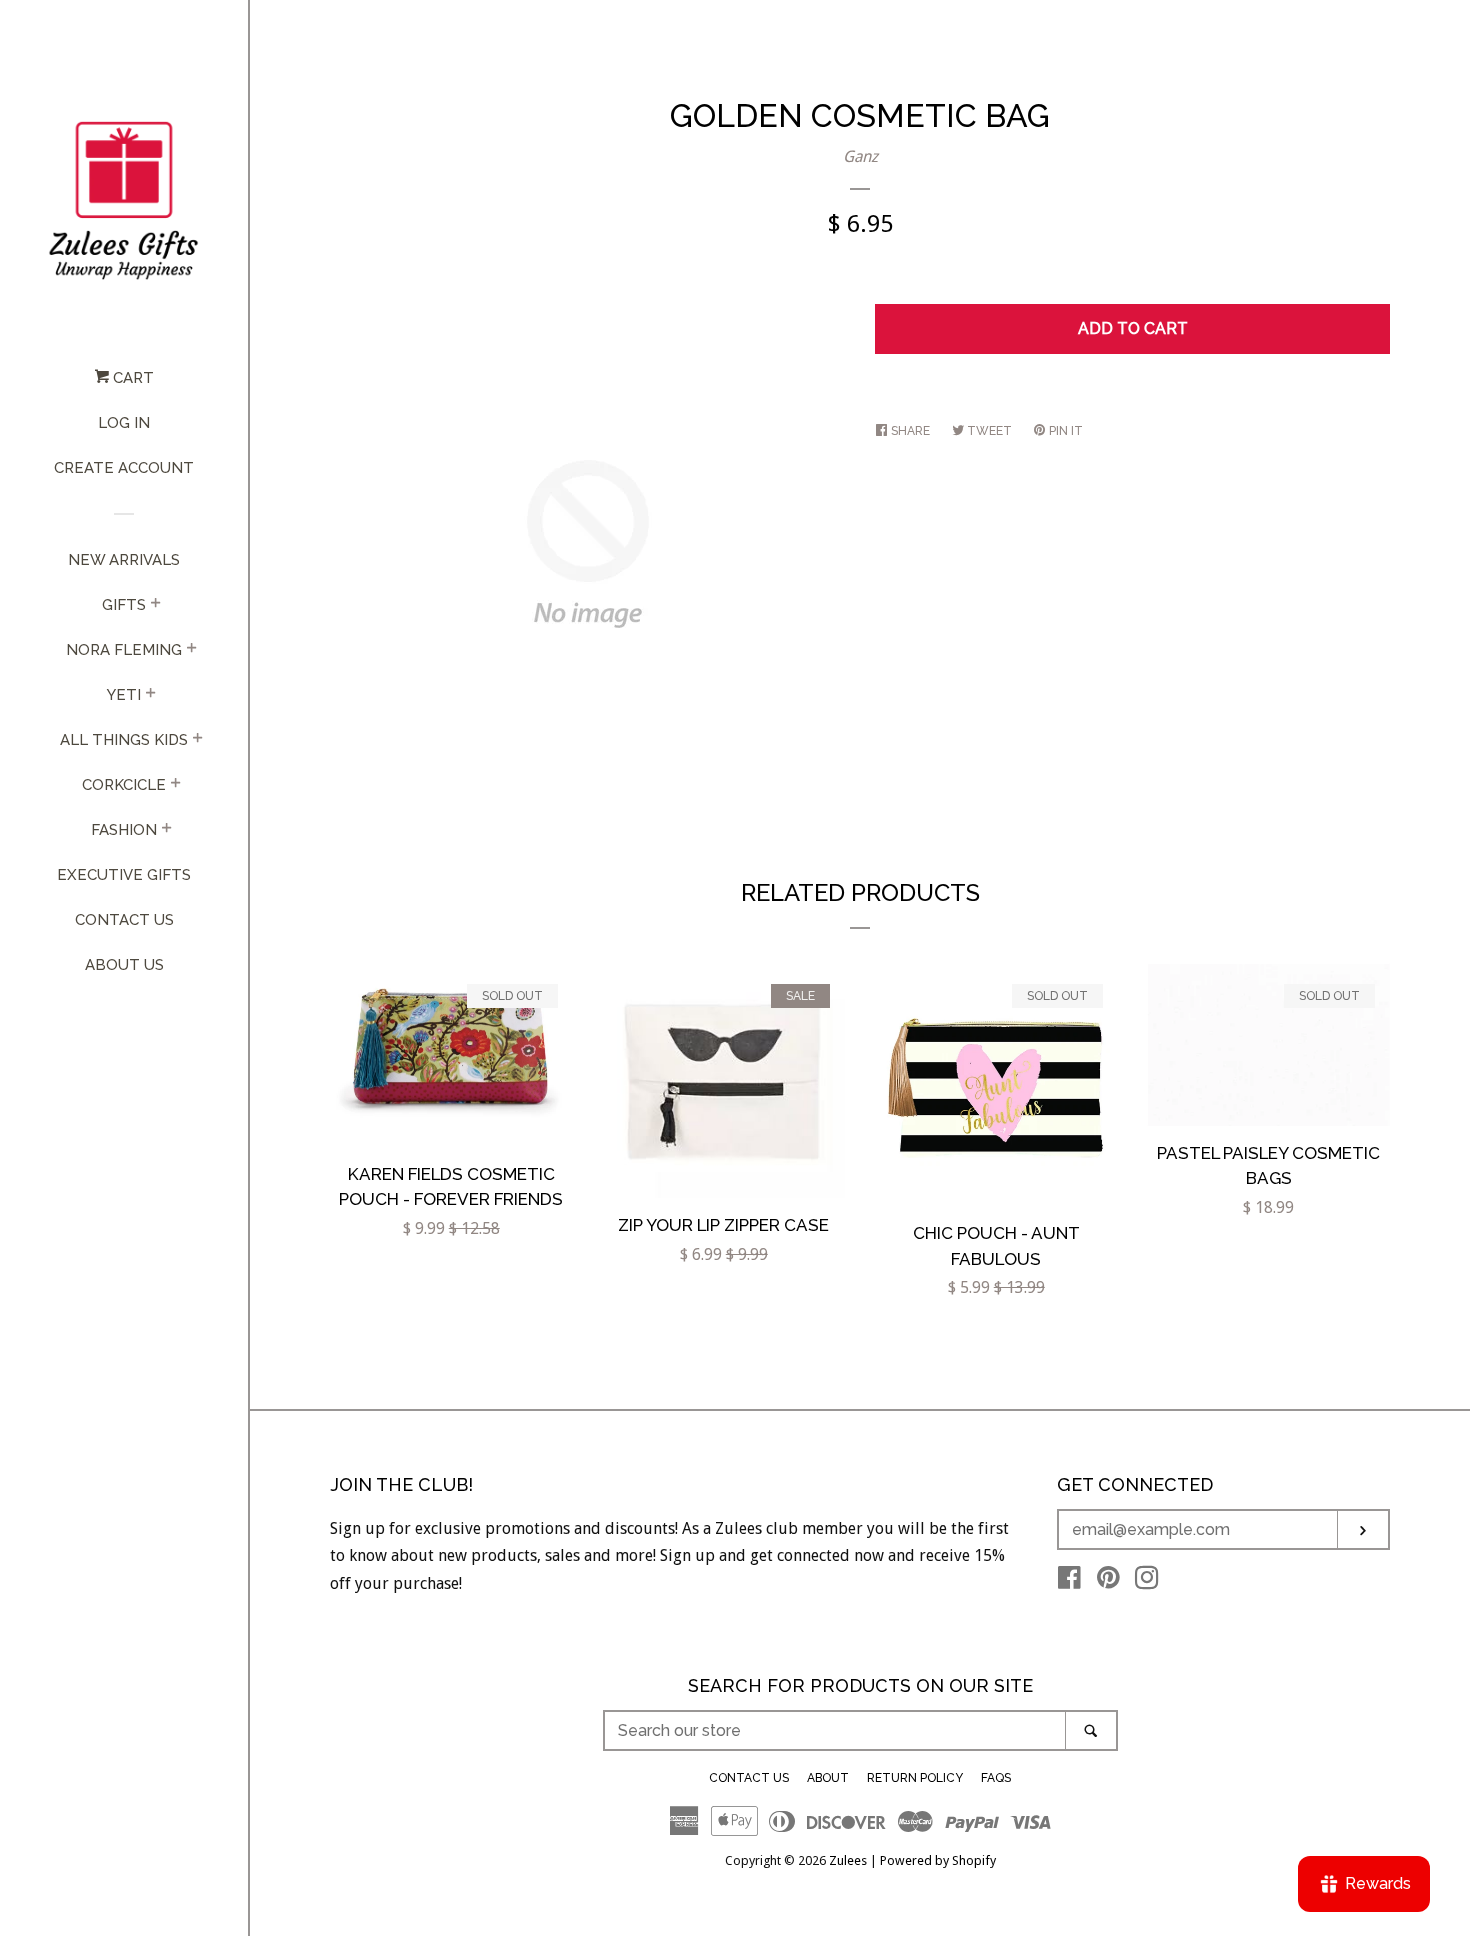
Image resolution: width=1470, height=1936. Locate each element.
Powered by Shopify (938, 1860)
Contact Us (124, 920)
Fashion (124, 830)
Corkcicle (124, 785)
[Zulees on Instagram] (1147, 1581)
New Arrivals (124, 560)
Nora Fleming (124, 650)
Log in (124, 423)
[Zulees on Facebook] (1069, 1581)
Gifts (124, 605)
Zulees (848, 1860)
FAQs (996, 1778)
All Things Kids (124, 740)
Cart (131, 378)
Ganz (860, 156)
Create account (124, 468)
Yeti (124, 695)
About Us (124, 965)
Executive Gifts (124, 875)
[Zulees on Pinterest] (1108, 1581)
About (828, 1778)
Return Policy (915, 1778)
